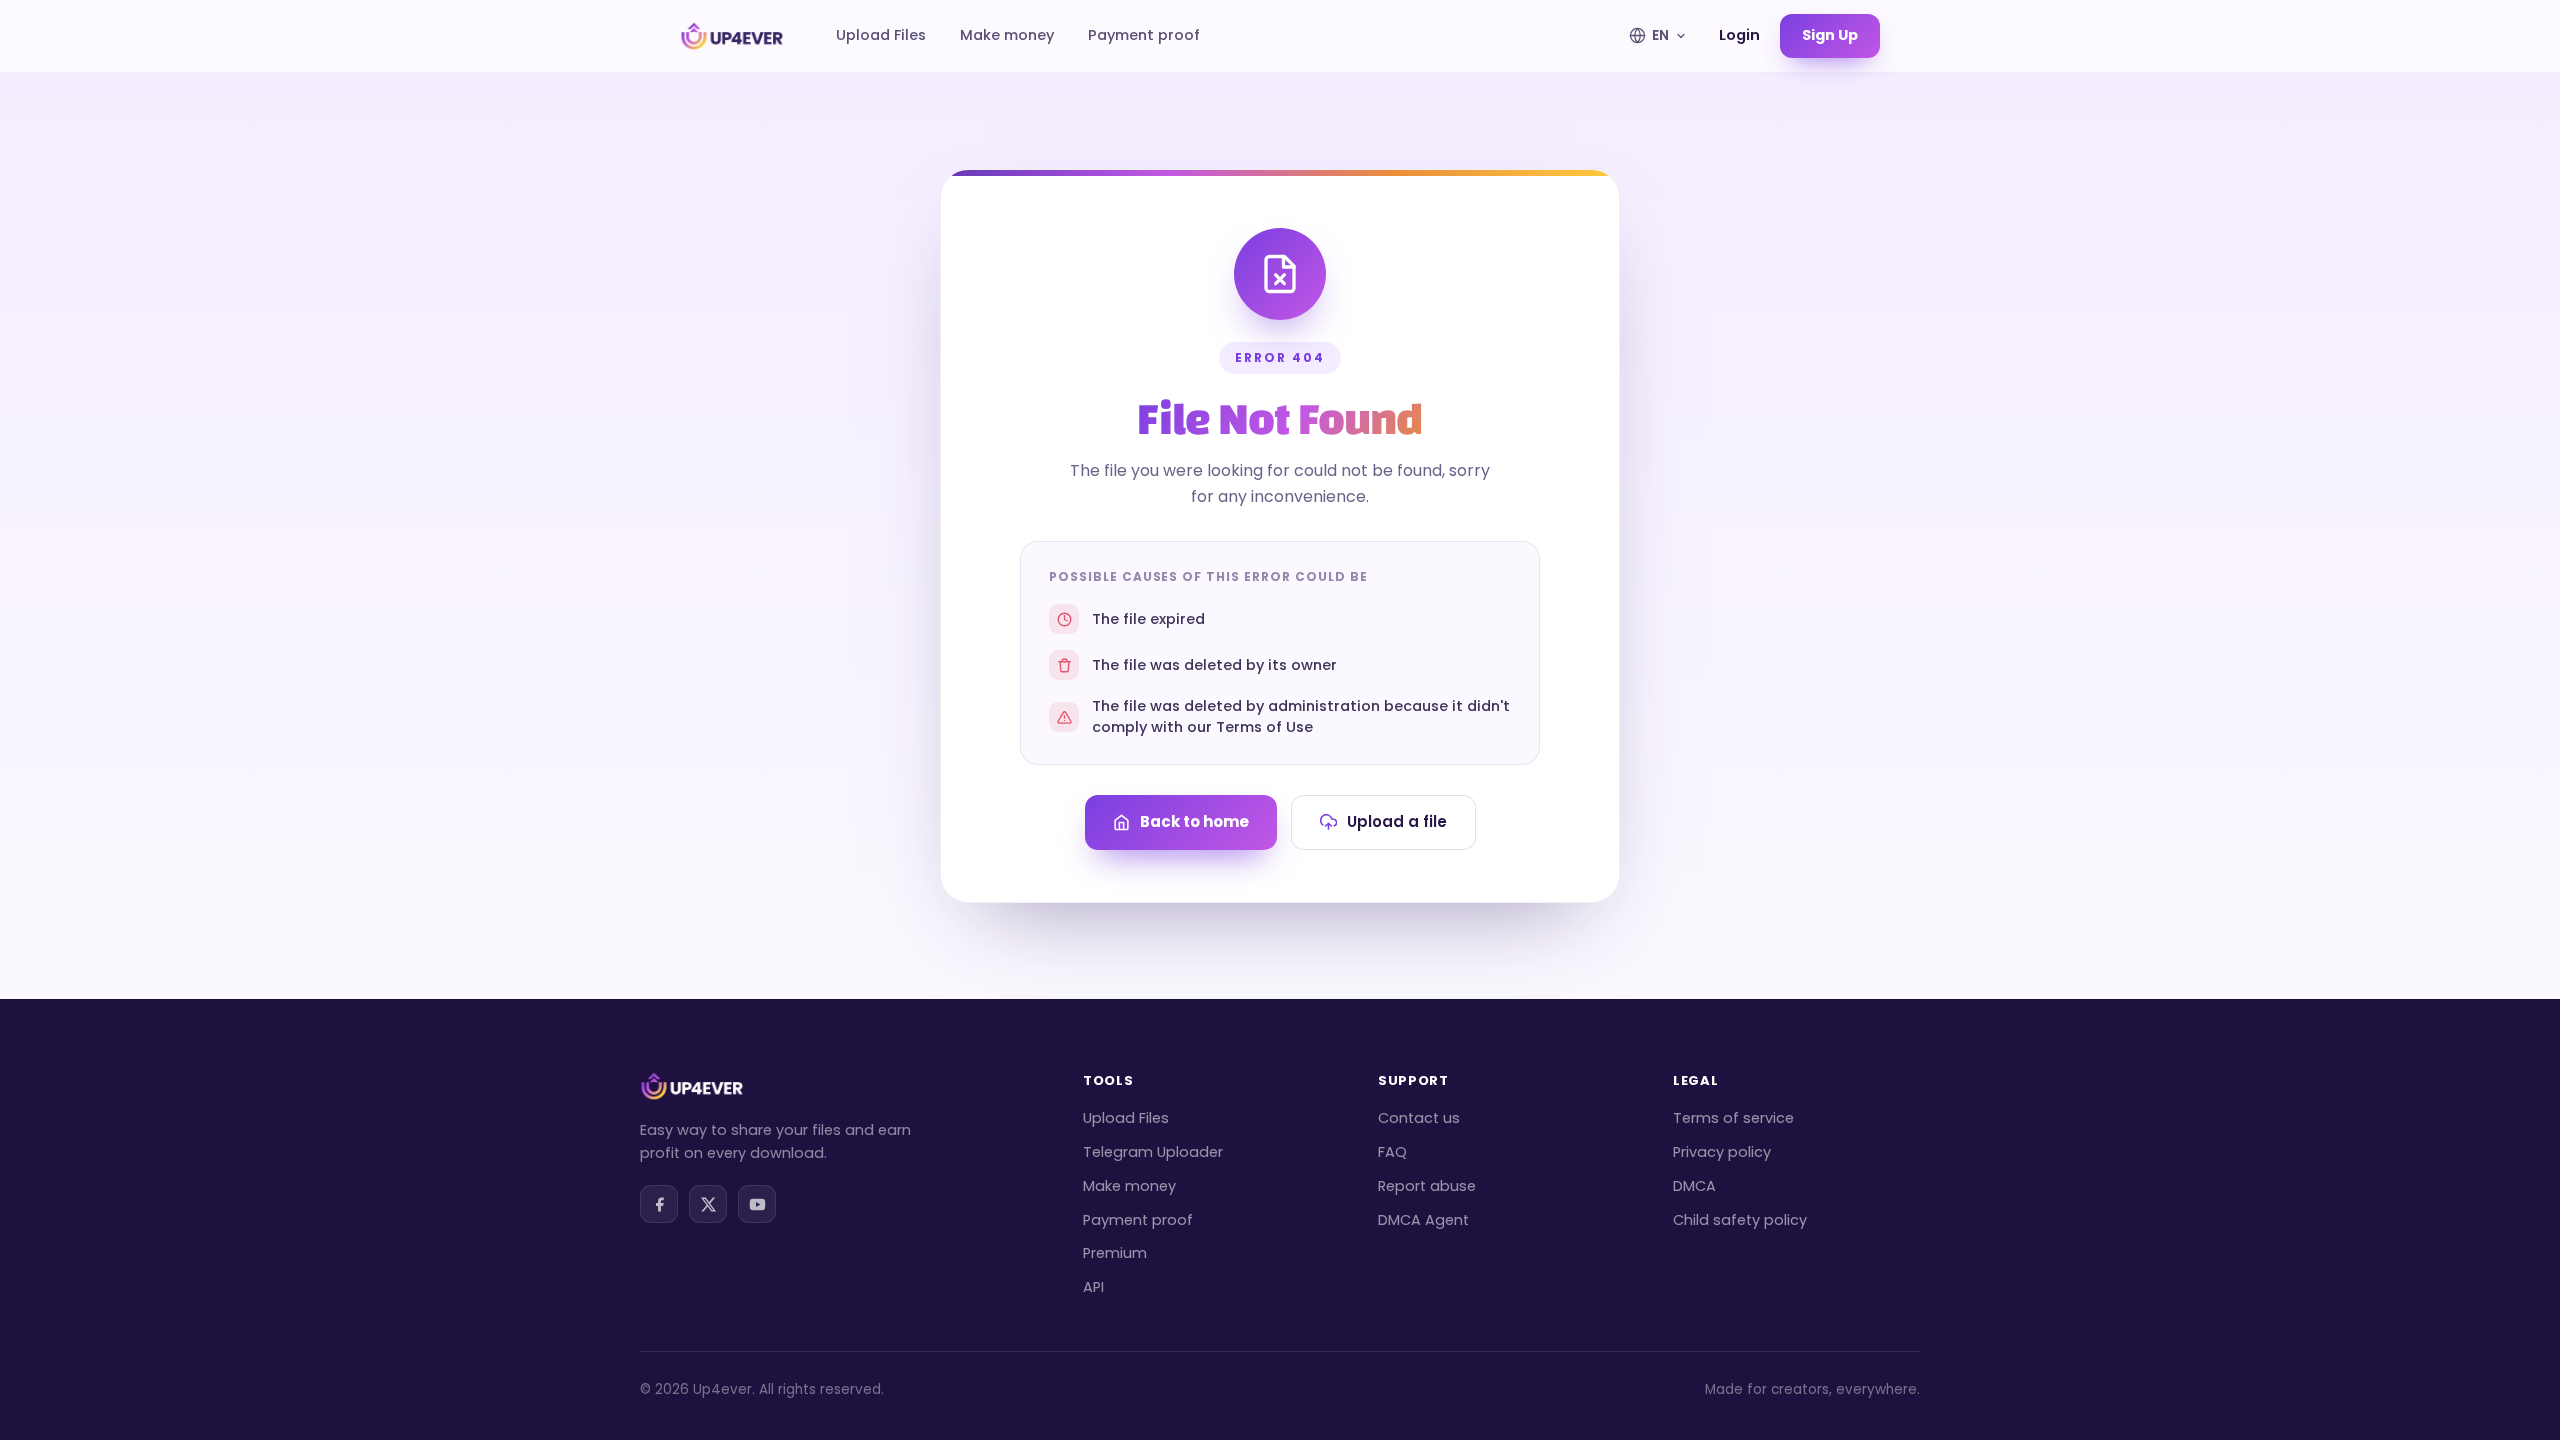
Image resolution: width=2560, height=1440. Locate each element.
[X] (708, 1204)
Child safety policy (1740, 1220)
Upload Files (881, 35)
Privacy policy (1722, 1152)
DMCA (1694, 1186)
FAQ (1392, 1152)
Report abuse (1427, 1186)
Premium (1115, 1253)
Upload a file (1397, 821)
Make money (1007, 35)
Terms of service (1733, 1118)
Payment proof (1144, 35)
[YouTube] (757, 1204)
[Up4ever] (732, 36)
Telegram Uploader (1153, 1152)
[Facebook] (659, 1204)
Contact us (1419, 1118)
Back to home (1194, 821)
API (1093, 1287)
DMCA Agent (1423, 1220)
